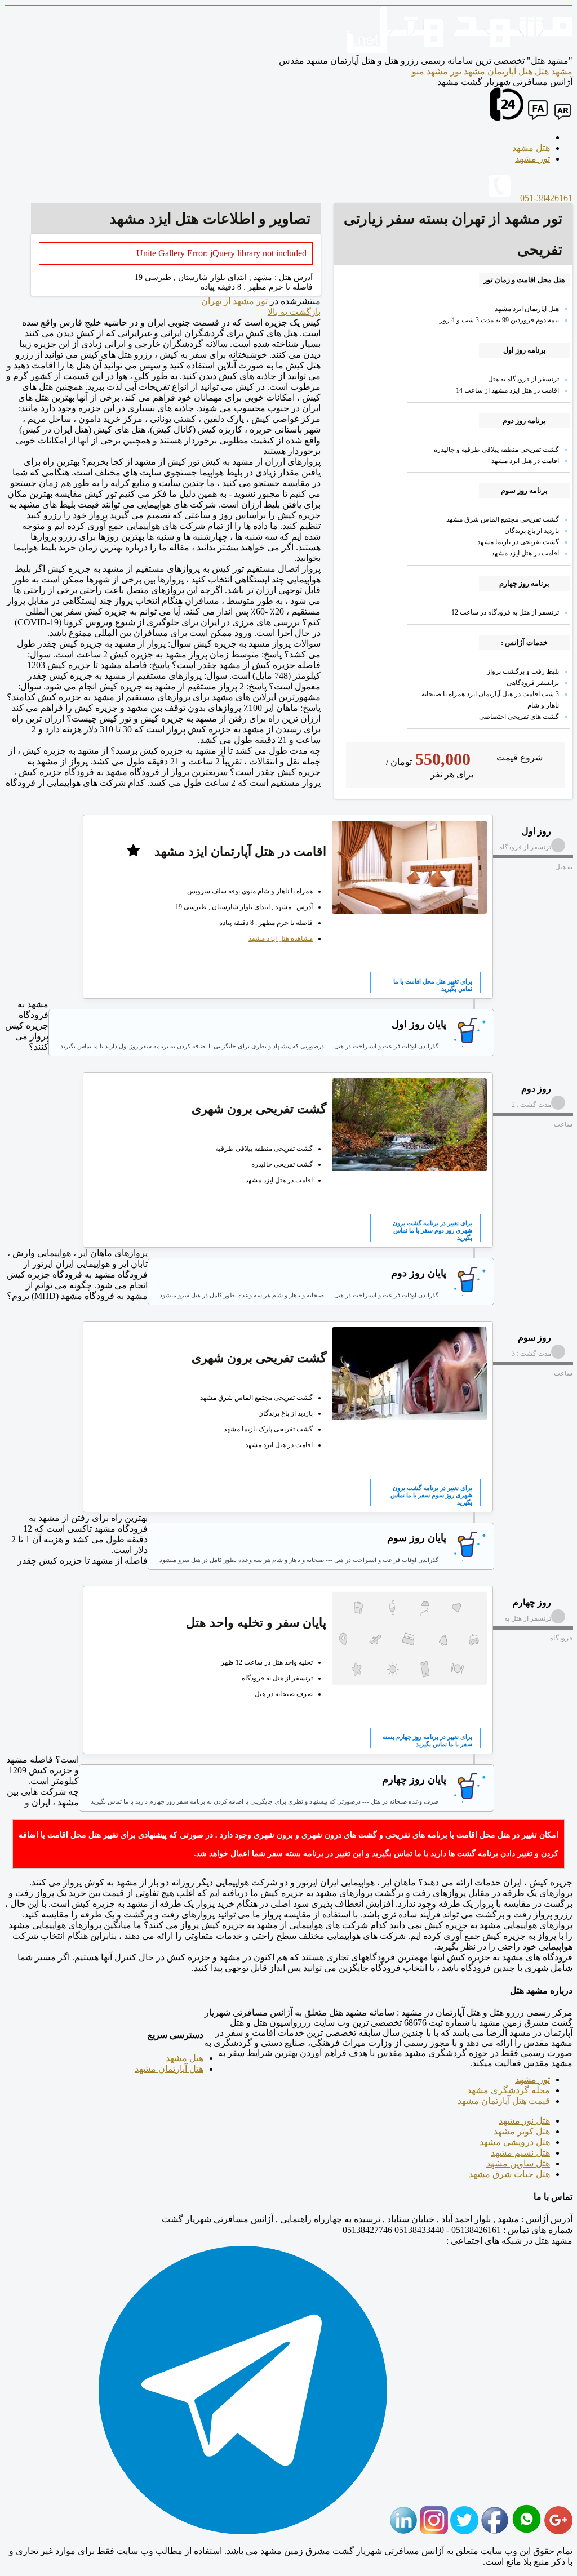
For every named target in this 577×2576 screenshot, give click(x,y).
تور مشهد (444, 71)
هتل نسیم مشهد (520, 2153)
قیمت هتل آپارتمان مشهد (504, 2101)
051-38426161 (546, 198)
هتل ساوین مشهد (518, 2163)
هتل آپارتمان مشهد (498, 71)
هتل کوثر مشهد (522, 2131)
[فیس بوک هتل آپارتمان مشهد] (494, 2531)
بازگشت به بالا (294, 312)
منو (418, 71)
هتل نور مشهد (524, 2121)
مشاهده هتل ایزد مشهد (281, 938)
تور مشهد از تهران (234, 301)
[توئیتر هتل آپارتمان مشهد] (463, 2531)
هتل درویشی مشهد (515, 2142)
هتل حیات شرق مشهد (509, 2174)
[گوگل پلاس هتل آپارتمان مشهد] (557, 2531)
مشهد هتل (554, 71)
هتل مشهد (185, 2058)
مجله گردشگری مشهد (509, 2090)
